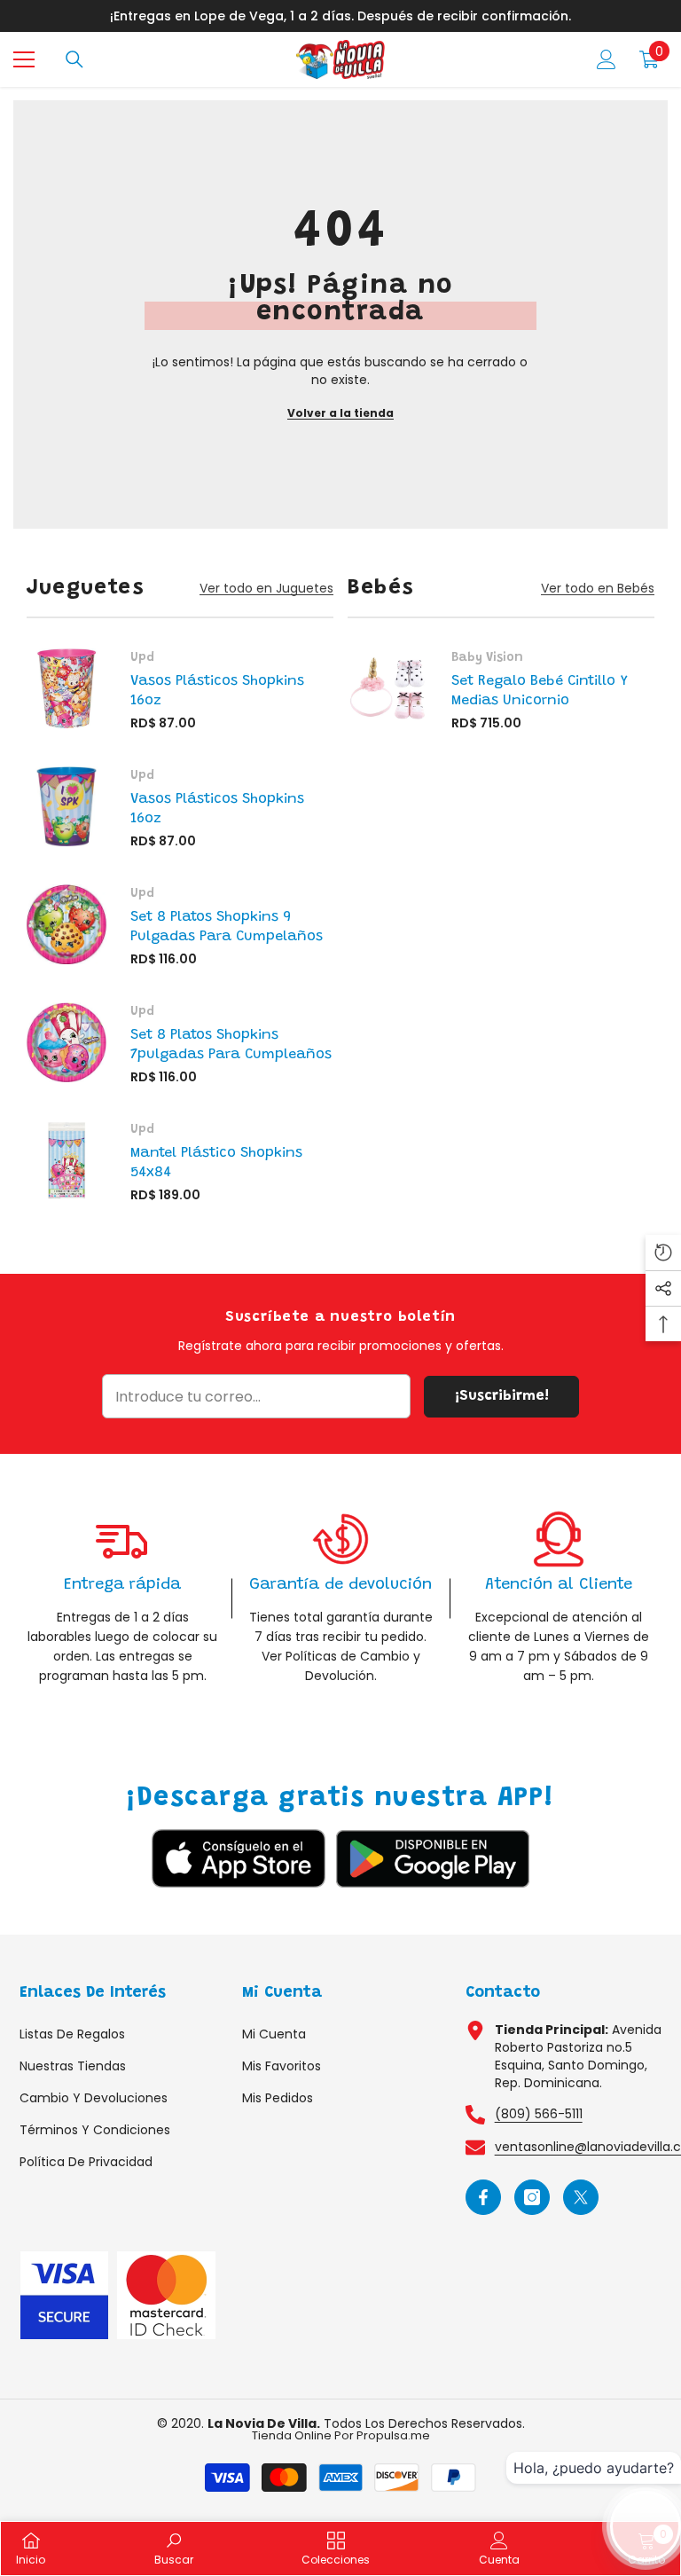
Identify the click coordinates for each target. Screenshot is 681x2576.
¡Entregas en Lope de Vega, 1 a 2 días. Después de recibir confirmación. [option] (340, 16)
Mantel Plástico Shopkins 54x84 (216, 1163)
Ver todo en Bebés (598, 589)
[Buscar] (74, 59)
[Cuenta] (607, 59)
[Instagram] (532, 2197)
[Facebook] (483, 2197)
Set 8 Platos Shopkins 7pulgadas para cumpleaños (231, 1045)
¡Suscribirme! (502, 1396)
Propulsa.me (393, 2435)
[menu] (24, 59)
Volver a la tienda (340, 413)
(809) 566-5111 (539, 2114)
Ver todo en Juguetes (266, 589)
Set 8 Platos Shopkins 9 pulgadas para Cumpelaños (227, 927)
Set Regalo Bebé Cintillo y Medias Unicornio (540, 691)
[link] (122, 1598)
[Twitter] (581, 2197)
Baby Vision (487, 658)
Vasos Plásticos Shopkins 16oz (217, 691)
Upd (142, 658)
